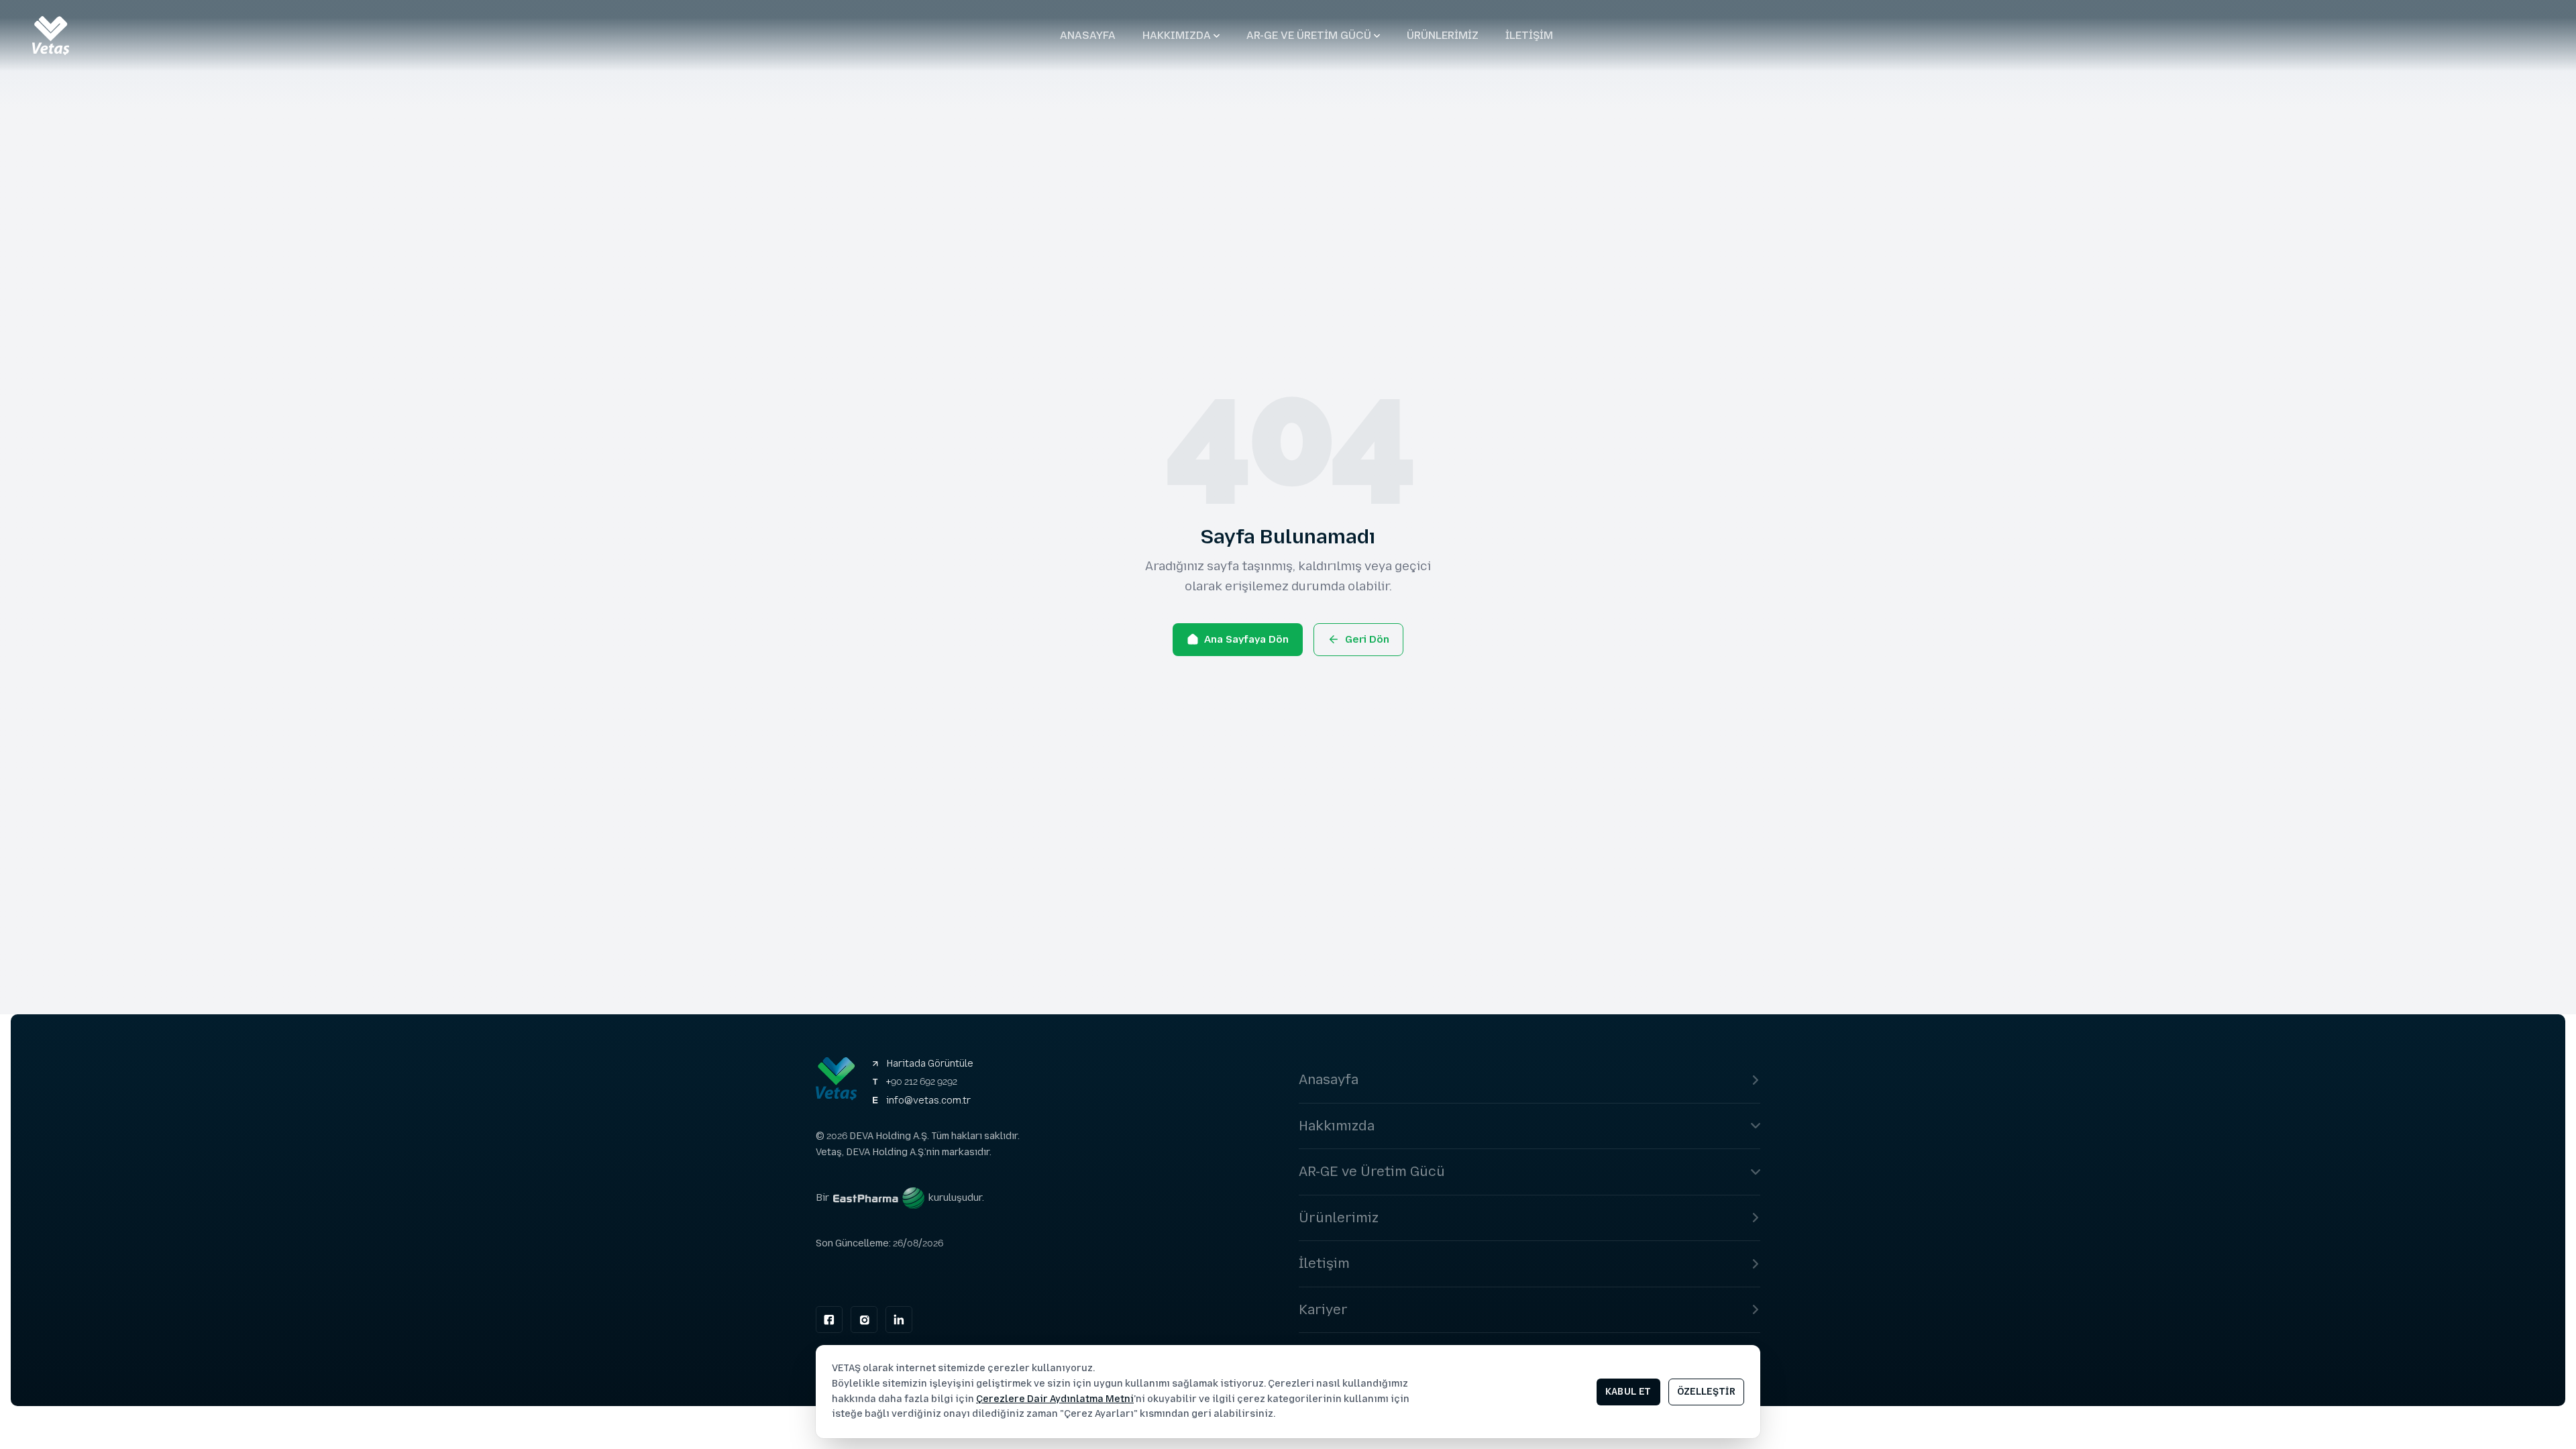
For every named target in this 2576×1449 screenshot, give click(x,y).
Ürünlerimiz (1443, 35)
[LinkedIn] (899, 1320)
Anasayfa (1088, 35)
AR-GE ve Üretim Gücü (1309, 35)
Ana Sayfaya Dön (1246, 639)
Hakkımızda (1177, 35)
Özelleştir (1707, 1392)
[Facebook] (829, 1320)
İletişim (1529, 35)
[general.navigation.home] (51, 36)
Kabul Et (1628, 1392)
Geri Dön (1367, 639)
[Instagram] (864, 1320)
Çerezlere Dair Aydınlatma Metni (1055, 1399)
